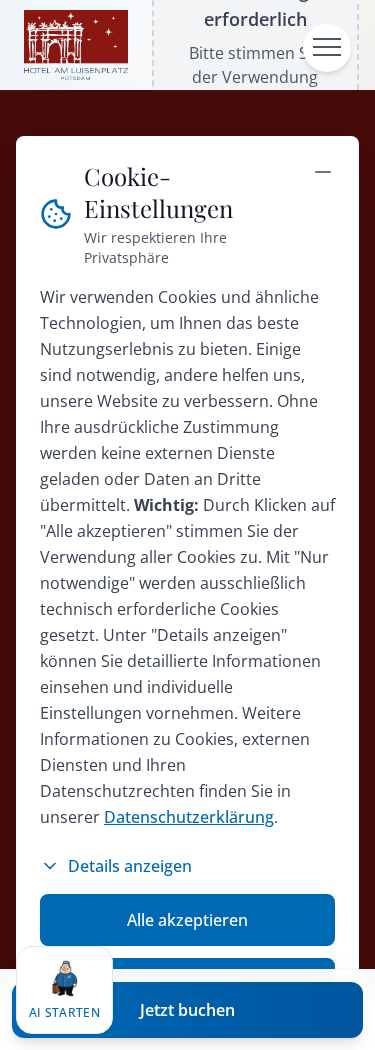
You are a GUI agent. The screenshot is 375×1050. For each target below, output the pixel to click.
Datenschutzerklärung (189, 817)
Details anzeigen (130, 866)
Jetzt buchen (187, 1010)
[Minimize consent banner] (323, 172)
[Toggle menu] (327, 48)
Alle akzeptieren (187, 920)
